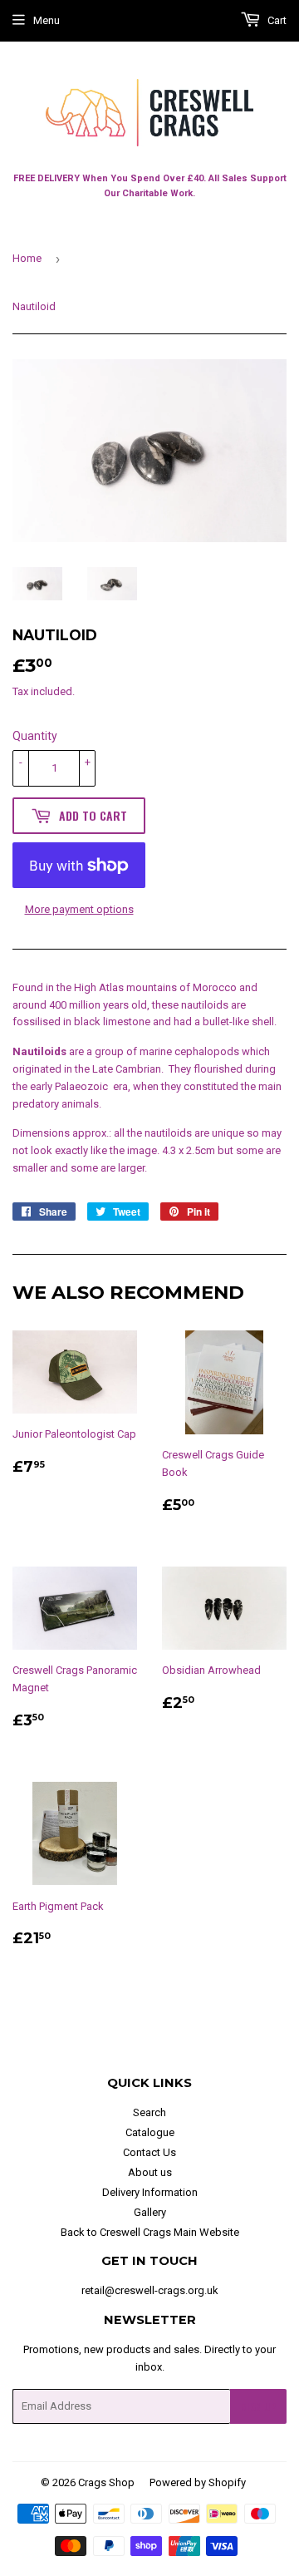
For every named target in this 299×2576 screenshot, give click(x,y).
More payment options (79, 909)
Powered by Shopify (198, 2482)
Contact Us (149, 2152)
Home (27, 258)
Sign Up (258, 2407)
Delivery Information (150, 2192)
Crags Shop (106, 2482)
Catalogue (150, 2132)
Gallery (150, 2212)
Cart (276, 20)
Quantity (35, 736)
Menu (47, 20)
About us (150, 2172)
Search (149, 2112)
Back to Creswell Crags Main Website (150, 2232)
